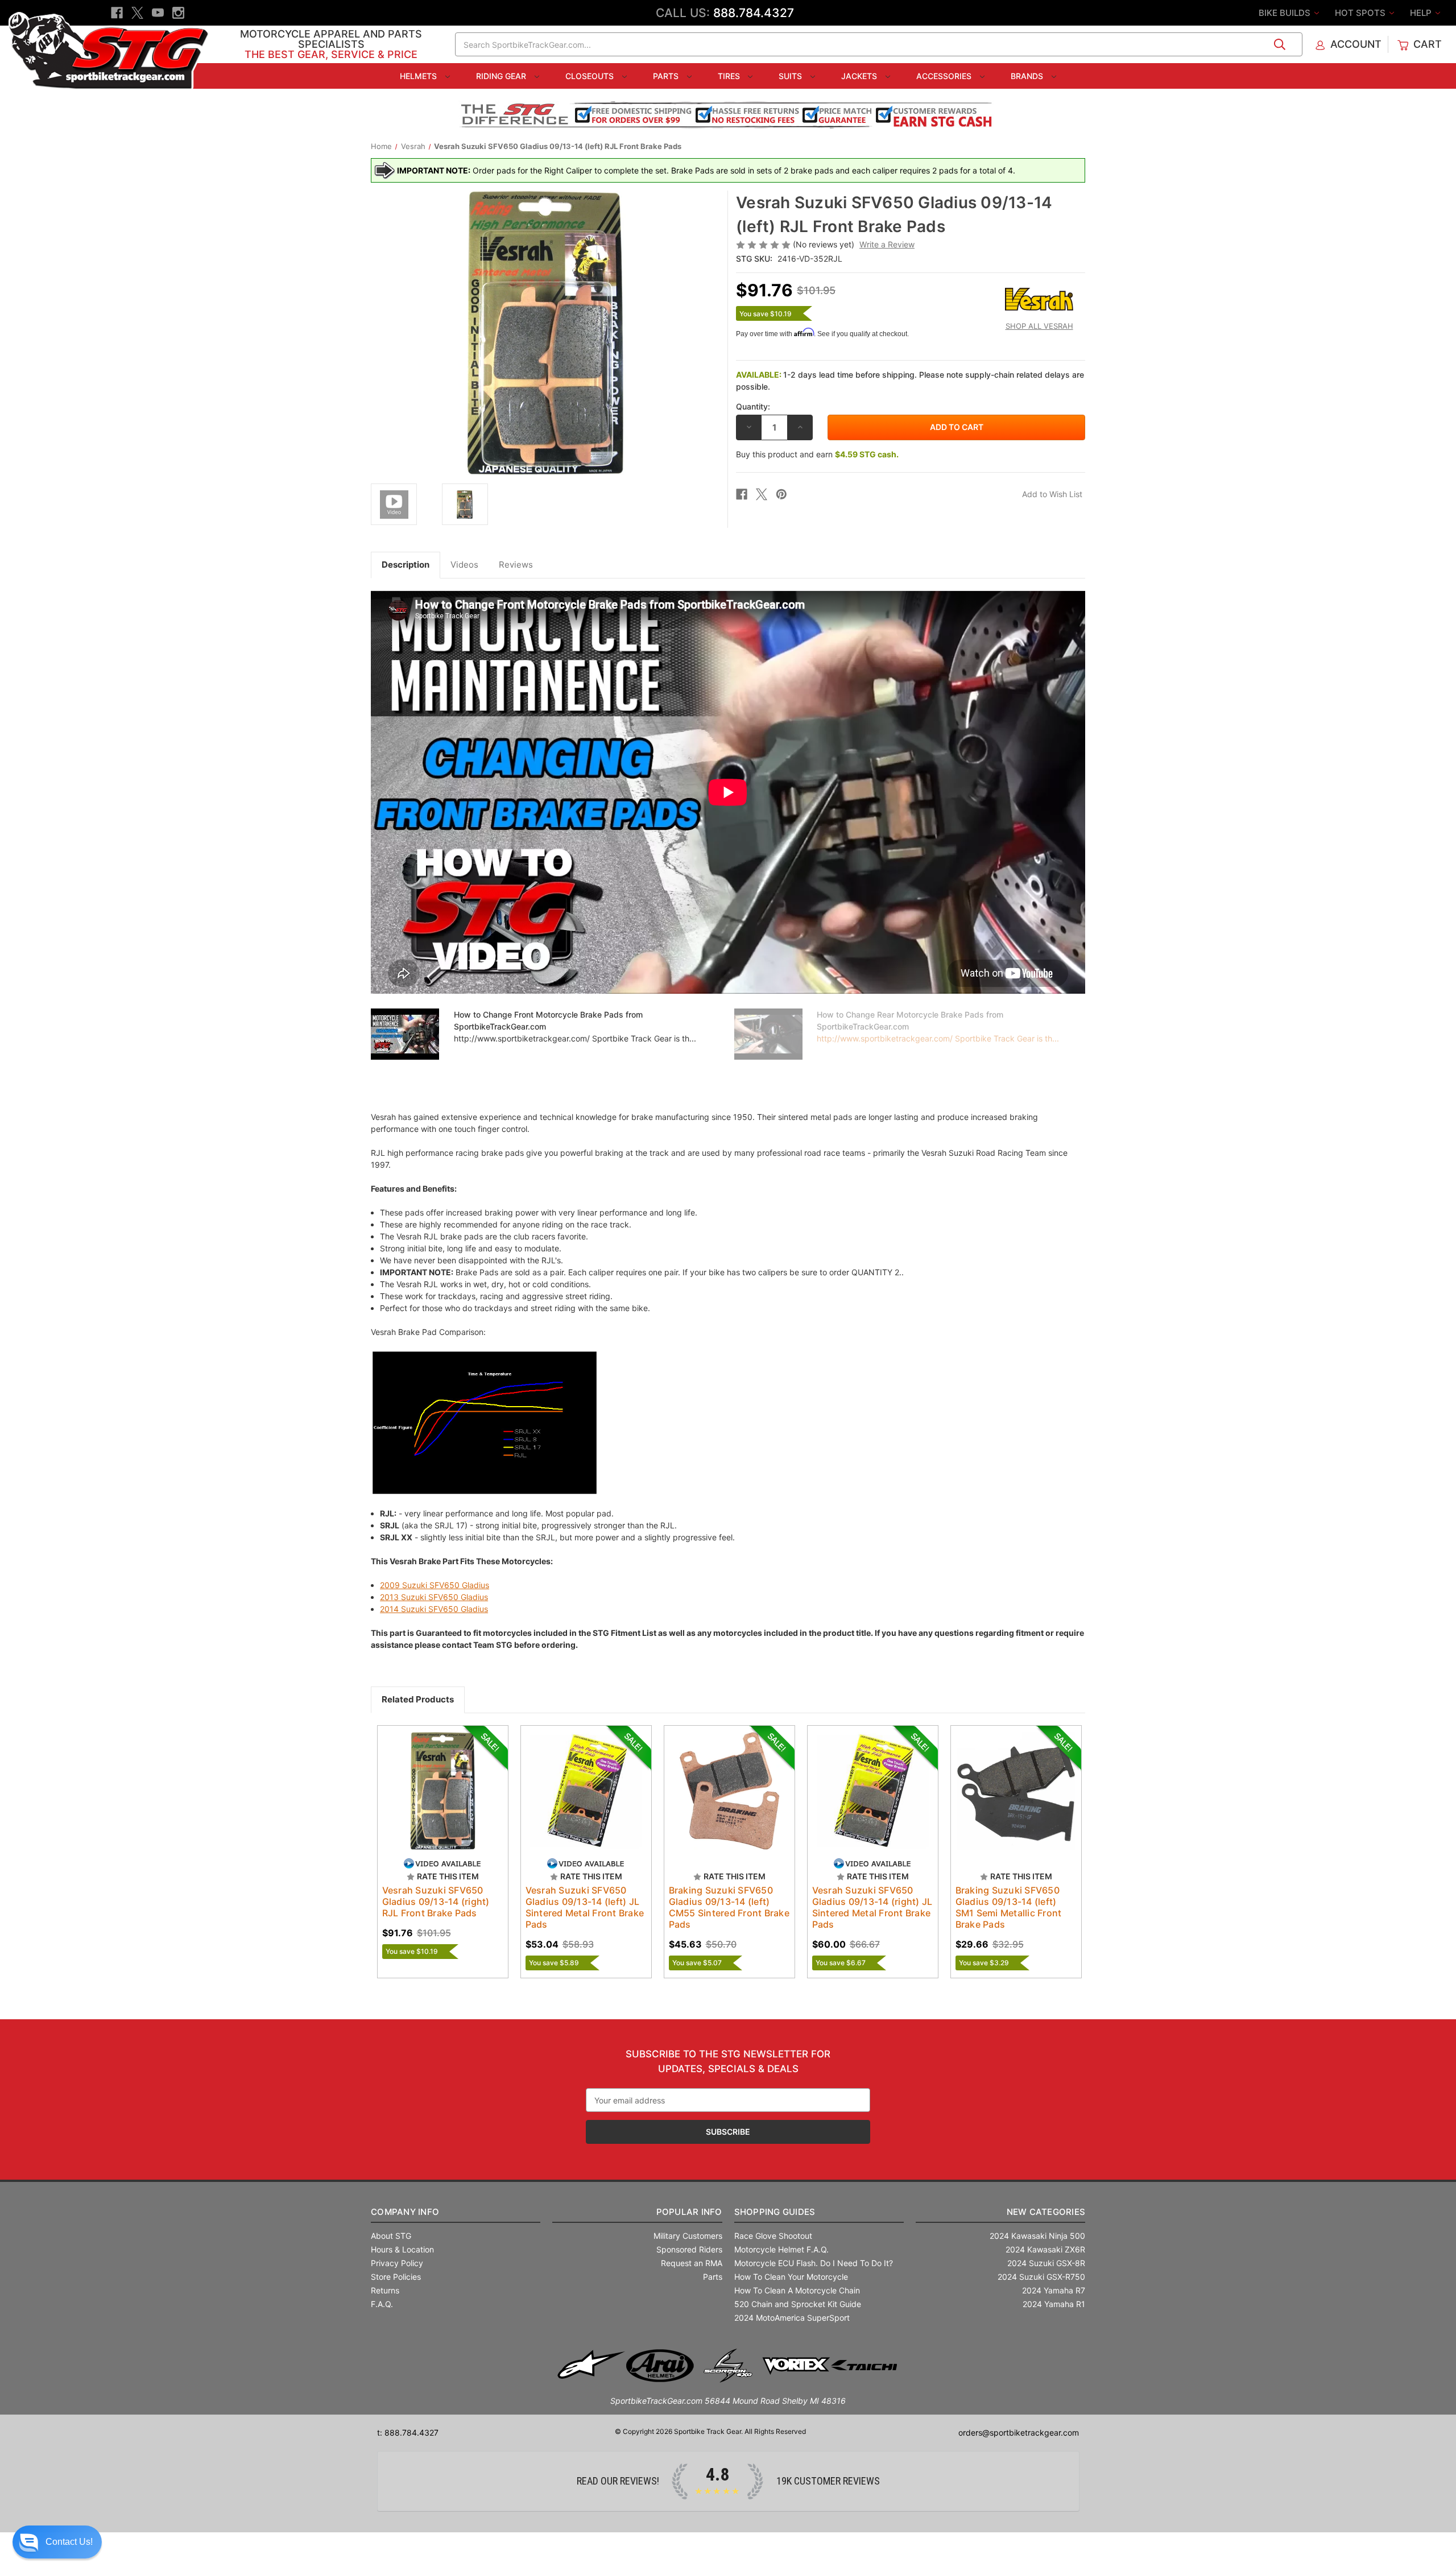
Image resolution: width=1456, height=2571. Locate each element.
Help (1422, 13)
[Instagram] (178, 13)
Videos (464, 565)
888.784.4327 (754, 13)
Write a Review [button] (887, 244)
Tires (730, 76)
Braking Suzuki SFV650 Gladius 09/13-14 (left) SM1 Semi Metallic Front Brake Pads (1009, 1907)
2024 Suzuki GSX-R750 (1041, 2277)
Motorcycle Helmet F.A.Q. (781, 2249)
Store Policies (396, 2277)
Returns (385, 2290)
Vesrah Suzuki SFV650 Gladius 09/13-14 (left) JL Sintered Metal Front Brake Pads (585, 1907)
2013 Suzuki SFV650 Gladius (434, 1597)
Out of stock (873, 1801)
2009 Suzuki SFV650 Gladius (435, 1585)
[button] (57, 2542)
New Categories (1046, 2212)
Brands (1028, 76)
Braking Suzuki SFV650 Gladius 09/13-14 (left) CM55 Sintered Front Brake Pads (729, 1907)
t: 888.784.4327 (408, 2432)
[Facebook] (117, 13)
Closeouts (591, 76)
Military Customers (688, 2236)
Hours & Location (402, 2249)
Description (406, 565)
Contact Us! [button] (69, 2542)
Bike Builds (1286, 13)
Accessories (945, 76)
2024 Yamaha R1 (1054, 2304)
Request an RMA (692, 2263)
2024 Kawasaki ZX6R (1045, 2249)
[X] (137, 13)
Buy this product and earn (817, 454)
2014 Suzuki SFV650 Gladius (434, 1609)
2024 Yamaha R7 (1054, 2290)
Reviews (516, 565)
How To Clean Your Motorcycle (791, 2277)
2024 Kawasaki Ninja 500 (1037, 2236)
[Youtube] (158, 13)
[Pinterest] (781, 494)
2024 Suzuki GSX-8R (1046, 2263)
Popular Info (689, 2212)
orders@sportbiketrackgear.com (1019, 2432)
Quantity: (753, 406)
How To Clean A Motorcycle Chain (797, 2290)
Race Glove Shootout (773, 2236)
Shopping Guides (775, 2212)
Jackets (860, 76)
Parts (667, 76)
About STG (391, 2236)
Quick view (432, 1781)
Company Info (405, 2212)
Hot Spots (1361, 13)
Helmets (419, 76)
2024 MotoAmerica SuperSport (792, 2318)
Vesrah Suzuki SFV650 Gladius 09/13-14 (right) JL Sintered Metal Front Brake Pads (872, 1907)
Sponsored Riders (689, 2249)
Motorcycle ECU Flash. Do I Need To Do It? (814, 2263)
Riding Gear (502, 76)
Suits (791, 76)
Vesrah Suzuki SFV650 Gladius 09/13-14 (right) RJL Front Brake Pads (436, 1902)
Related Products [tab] (418, 1699)
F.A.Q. (382, 2304)
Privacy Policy (397, 2263)
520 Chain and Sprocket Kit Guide (798, 2304)
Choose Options (442, 1801)
